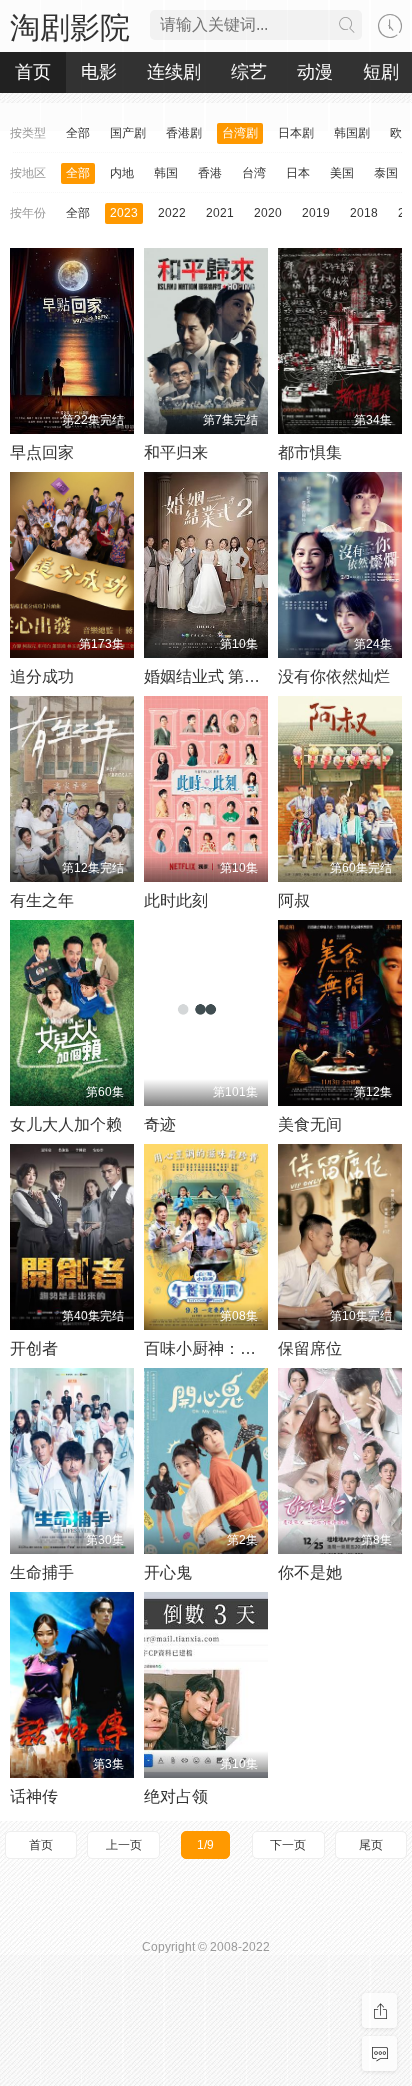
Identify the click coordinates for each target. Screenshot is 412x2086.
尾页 (371, 1845)
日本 (298, 173)
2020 (268, 213)
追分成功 (42, 676)
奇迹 (160, 1124)
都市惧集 (310, 452)
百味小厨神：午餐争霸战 (232, 1348)
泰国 (386, 173)
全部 (78, 133)
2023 (124, 213)
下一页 (288, 1845)
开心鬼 (168, 1572)
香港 (210, 173)
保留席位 (310, 1348)
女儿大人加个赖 (66, 1124)
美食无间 (310, 1124)
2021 (220, 213)
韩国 (166, 173)
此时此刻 (176, 900)
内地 (122, 173)
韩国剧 (352, 133)
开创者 (34, 1348)
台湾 (254, 173)
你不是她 (310, 1572)
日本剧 (296, 133)
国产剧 (128, 133)
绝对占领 (176, 1796)
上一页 (124, 1845)
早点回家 (42, 452)
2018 (364, 213)
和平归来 (176, 452)
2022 (172, 213)
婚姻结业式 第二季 (210, 676)
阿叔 (294, 900)
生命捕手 (42, 1572)
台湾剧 (240, 133)
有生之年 (42, 900)
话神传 (34, 1796)
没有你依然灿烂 (334, 676)
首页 (41, 1845)
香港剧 (184, 133)
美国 (342, 173)
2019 (316, 213)
